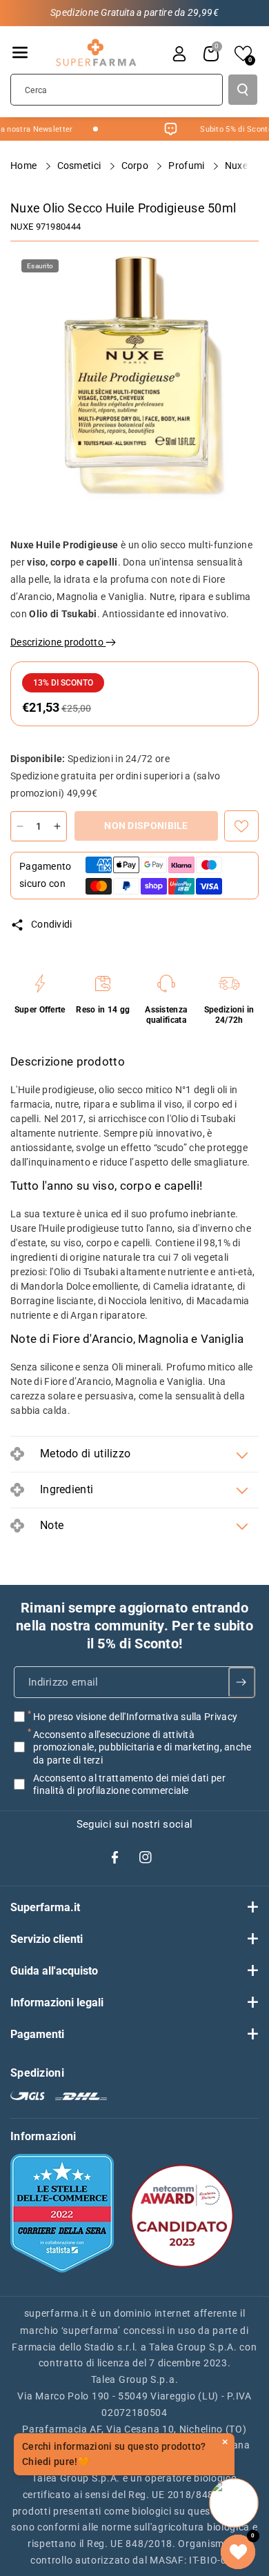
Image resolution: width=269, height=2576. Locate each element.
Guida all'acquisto (54, 1971)
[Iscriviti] (241, 1682)
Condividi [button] (52, 924)
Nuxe (22, 227)
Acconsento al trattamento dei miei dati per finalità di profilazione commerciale (129, 1784)
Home (25, 166)
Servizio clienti (47, 1939)
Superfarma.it (45, 1907)
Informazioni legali (57, 2003)
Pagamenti (37, 2034)
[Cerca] (243, 90)
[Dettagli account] (179, 54)
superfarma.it (57, 2313)
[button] (20, 52)
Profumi (187, 166)
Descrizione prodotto (58, 642)
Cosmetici (80, 166)
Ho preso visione (135, 1717)
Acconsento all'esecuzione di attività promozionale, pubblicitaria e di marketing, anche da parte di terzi (142, 1747)
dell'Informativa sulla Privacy (173, 1717)
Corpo (136, 166)
